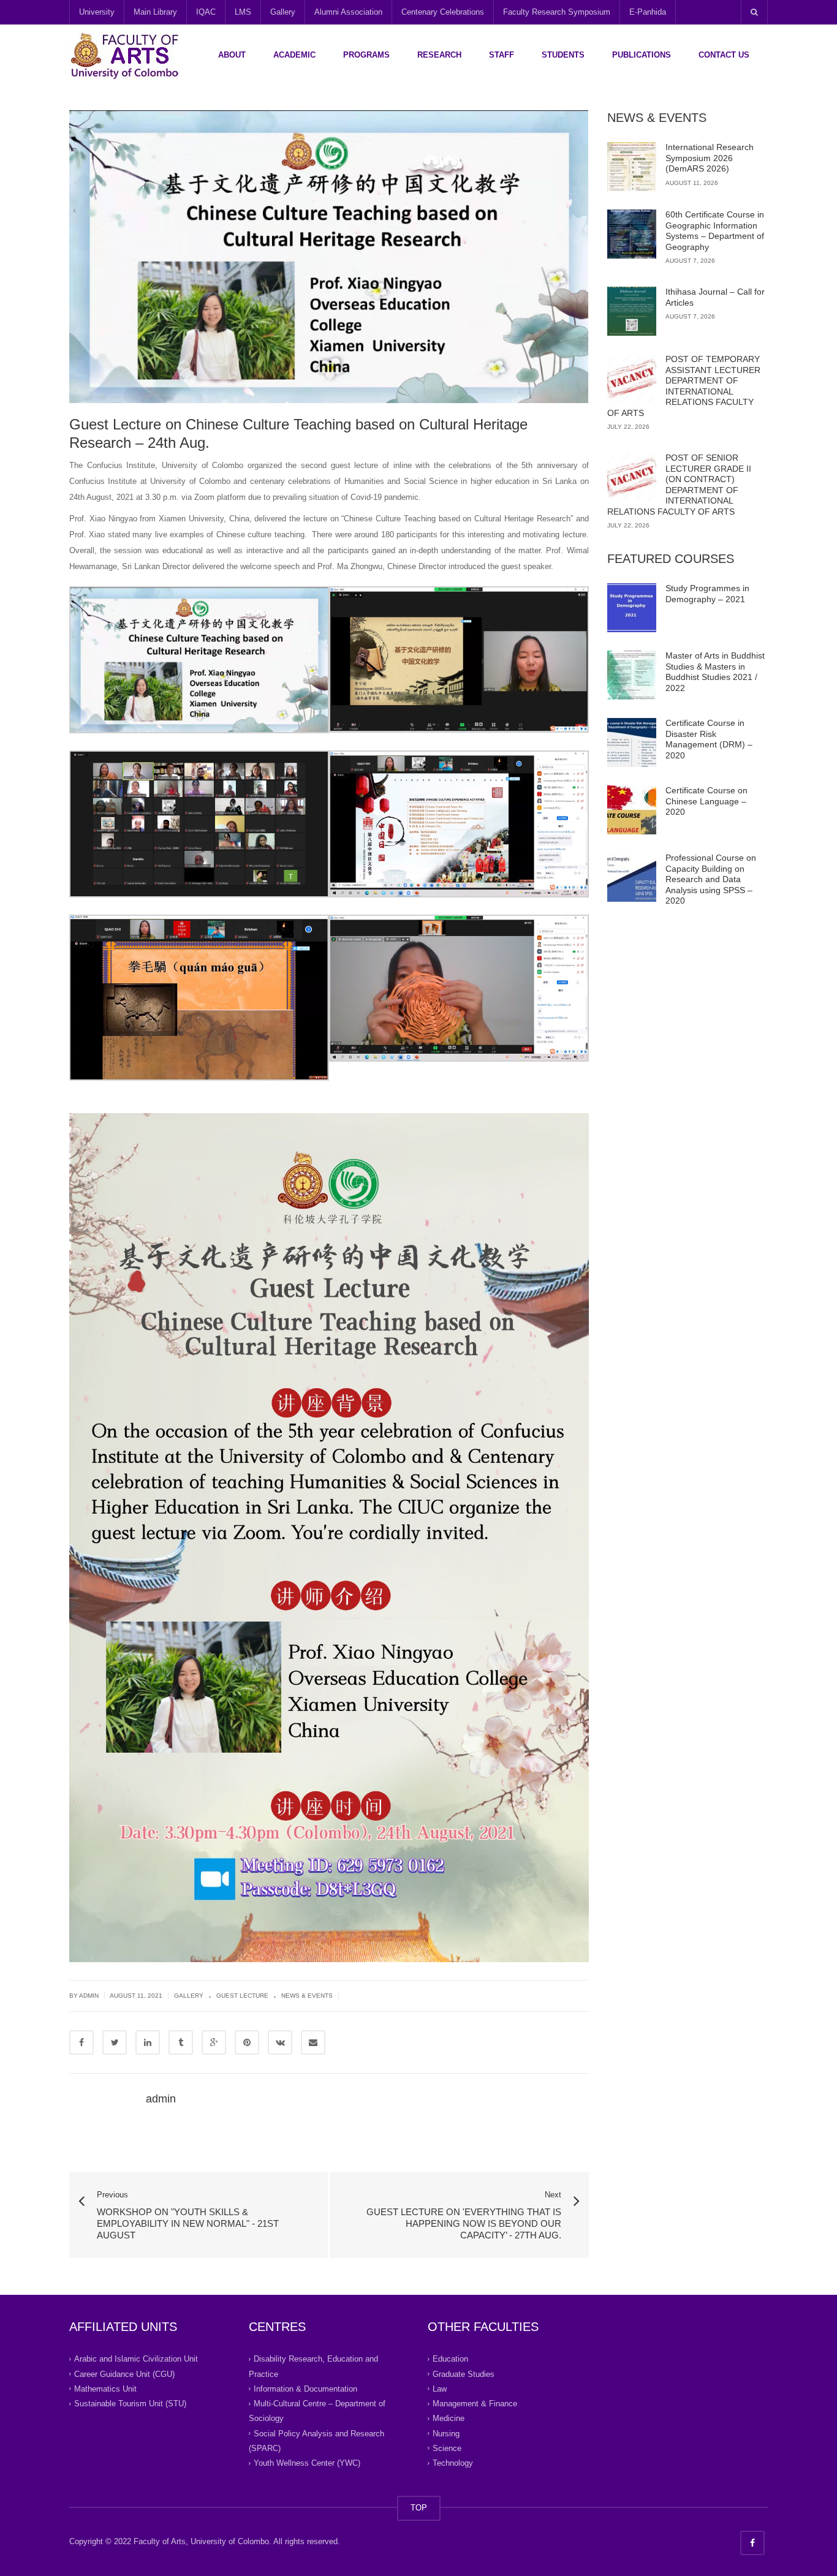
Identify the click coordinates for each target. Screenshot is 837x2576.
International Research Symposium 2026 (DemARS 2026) (710, 158)
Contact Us (724, 55)
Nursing (446, 2433)
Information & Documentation (305, 2389)
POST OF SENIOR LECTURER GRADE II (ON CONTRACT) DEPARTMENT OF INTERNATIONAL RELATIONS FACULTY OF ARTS (679, 485)
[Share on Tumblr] (181, 2042)
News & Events (307, 1996)
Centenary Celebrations (443, 12)
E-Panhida (648, 12)
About (232, 55)
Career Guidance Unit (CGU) (124, 2374)
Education (450, 2359)
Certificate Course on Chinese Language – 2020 (706, 801)
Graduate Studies (464, 2374)
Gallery (283, 12)
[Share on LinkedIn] (148, 2042)
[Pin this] (247, 2042)
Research (439, 55)
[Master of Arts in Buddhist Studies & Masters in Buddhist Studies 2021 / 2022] (632, 675)
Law (440, 2389)
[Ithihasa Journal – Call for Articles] (632, 311)
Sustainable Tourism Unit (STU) (130, 2404)
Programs (366, 55)
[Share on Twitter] (115, 2042)
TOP (419, 2508)
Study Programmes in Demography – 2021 (707, 594)
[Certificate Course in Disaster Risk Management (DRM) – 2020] (632, 742)
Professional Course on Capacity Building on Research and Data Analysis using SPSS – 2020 (711, 879)
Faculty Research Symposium (557, 12)
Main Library (155, 12)
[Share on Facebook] (81, 2042)
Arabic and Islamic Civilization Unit (136, 2359)
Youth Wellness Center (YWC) (307, 2463)
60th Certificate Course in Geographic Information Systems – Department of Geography (715, 231)
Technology (453, 2463)
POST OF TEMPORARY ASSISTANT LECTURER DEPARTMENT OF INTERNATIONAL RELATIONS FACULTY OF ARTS (684, 386)
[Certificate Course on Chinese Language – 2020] (632, 810)
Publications (642, 55)
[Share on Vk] (280, 2042)
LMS (243, 12)
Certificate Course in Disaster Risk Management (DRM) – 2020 (709, 739)
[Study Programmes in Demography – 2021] (632, 608)
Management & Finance (475, 2404)
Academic (294, 55)
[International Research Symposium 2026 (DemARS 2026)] (632, 167)
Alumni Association (348, 12)
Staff (502, 55)
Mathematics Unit (105, 2389)
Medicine (449, 2418)
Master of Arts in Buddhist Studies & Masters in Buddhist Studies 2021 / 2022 (715, 672)
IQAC (206, 12)
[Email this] (313, 2042)
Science (447, 2448)
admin (161, 2099)
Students (563, 55)
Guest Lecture (242, 1996)
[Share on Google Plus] (214, 2042)
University (97, 12)
